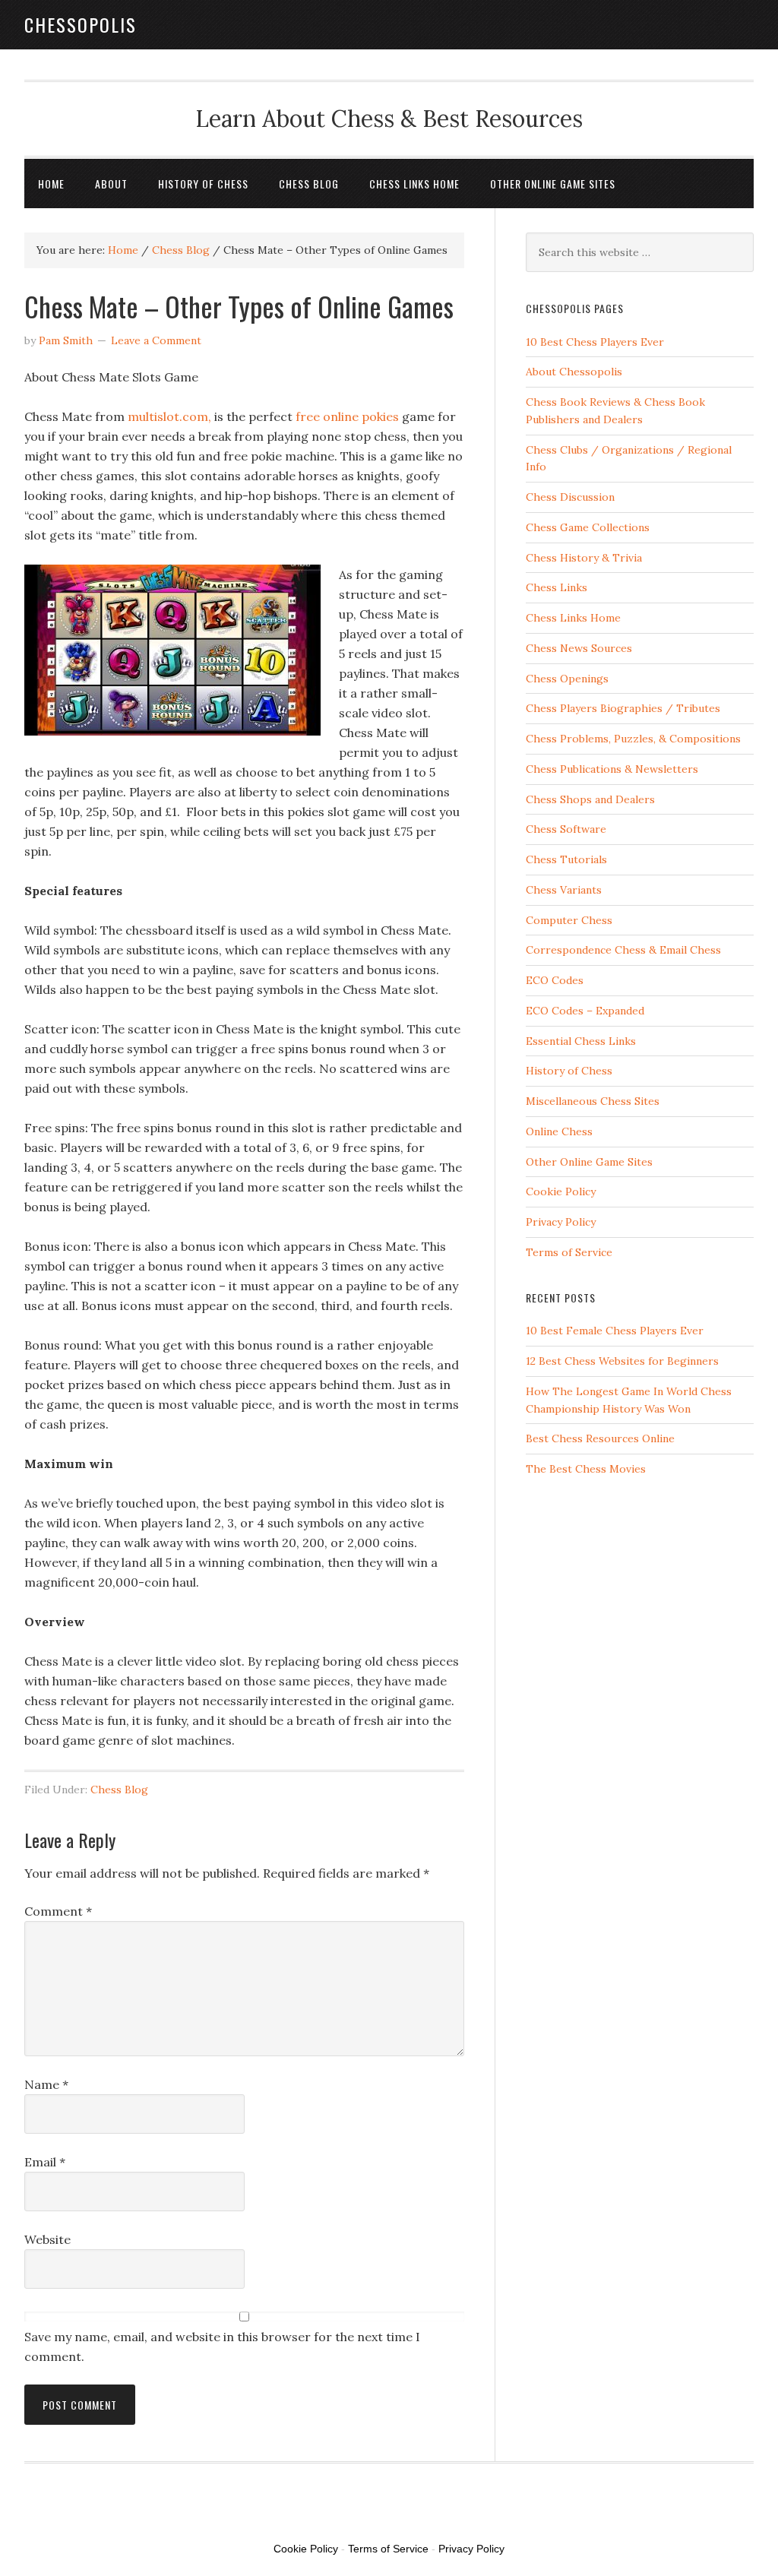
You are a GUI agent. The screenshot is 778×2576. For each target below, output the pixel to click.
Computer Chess (569, 920)
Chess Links (557, 587)
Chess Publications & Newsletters (612, 769)
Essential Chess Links (581, 1041)
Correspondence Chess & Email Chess (623, 950)
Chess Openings (567, 679)
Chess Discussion (570, 497)
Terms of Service (569, 1252)
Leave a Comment (156, 340)
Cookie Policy (561, 1191)
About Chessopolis (574, 372)
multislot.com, (169, 416)
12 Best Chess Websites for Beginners (622, 1361)
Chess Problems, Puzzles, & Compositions (633, 739)
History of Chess (569, 1071)
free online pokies (347, 416)
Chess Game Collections (588, 527)
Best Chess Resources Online (600, 1438)
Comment (58, 1911)
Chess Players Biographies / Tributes (623, 708)
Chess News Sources (579, 648)
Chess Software (566, 829)
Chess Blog (119, 1790)
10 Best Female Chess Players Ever (615, 1331)
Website (47, 2239)
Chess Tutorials (566, 859)
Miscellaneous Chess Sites (593, 1101)
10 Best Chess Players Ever (595, 342)
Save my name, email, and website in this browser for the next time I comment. (222, 2347)
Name (46, 2084)
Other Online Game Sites (589, 1162)
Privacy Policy (561, 1222)
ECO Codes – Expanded (585, 1011)
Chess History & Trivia (584, 558)
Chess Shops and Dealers (590, 799)
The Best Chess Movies (586, 1469)
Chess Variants (564, 890)
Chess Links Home (573, 618)
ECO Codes (555, 980)
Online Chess (559, 1131)
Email (45, 2162)
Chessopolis (81, 24)
